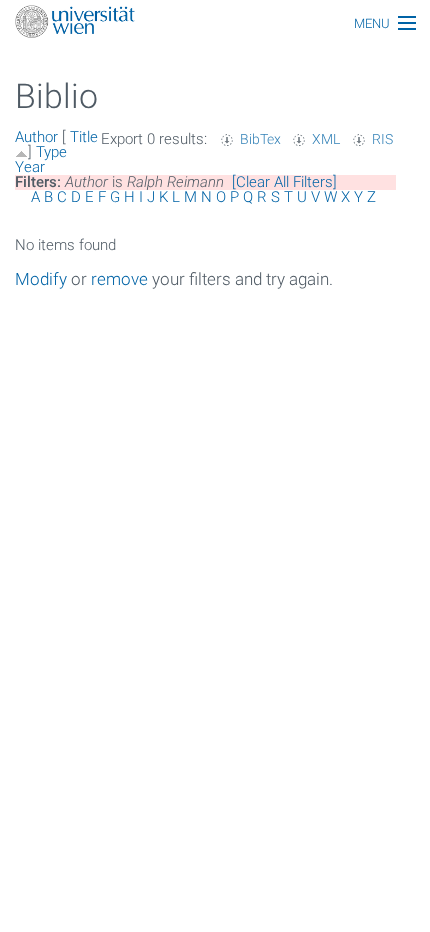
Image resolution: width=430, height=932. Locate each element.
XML (326, 139)
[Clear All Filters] (284, 182)
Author (36, 137)
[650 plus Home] (215, 23)
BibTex (260, 139)
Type (51, 152)
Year (30, 167)
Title (84, 137)
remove (119, 279)
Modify (41, 279)
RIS (382, 139)
